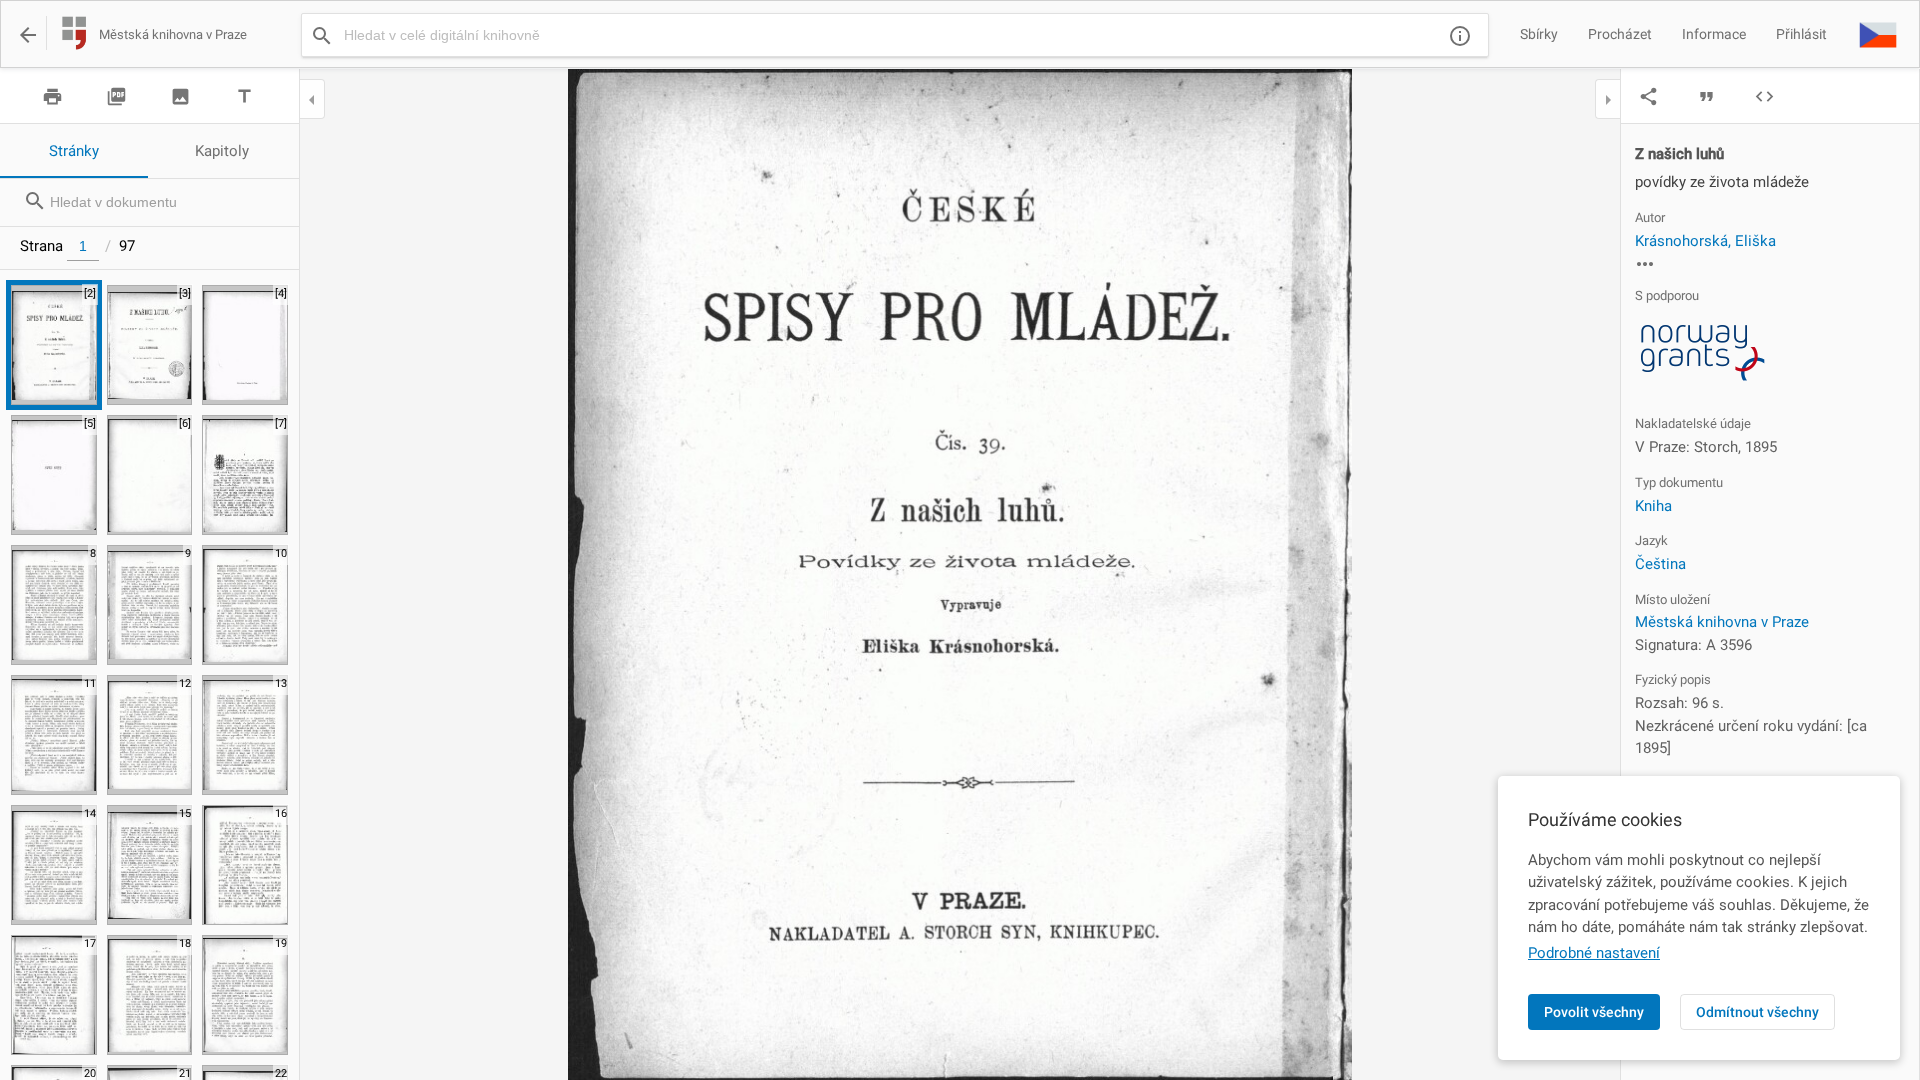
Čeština (1660, 564)
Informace (1714, 34)
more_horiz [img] (1645, 264)
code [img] (1764, 96)
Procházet (1620, 34)
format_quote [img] (1706, 96)
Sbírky (1539, 34)
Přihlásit (1801, 34)
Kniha (1653, 506)
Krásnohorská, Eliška (1705, 241)
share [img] (1648, 96)
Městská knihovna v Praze (1722, 622)
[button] (1878, 34)
